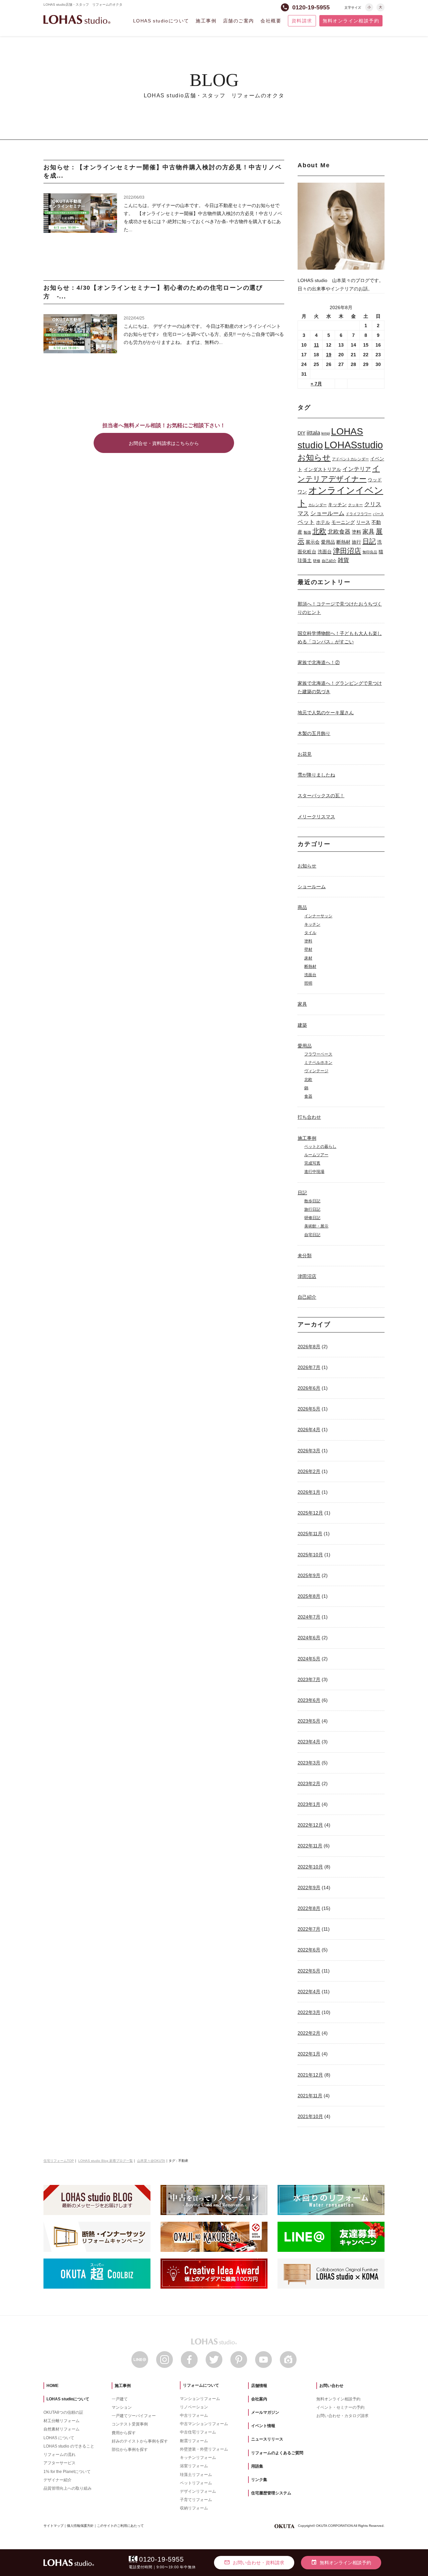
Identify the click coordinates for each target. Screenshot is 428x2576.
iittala (313, 433)
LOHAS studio (77, 20)
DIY (301, 433)
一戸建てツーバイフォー (134, 2416)
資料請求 (302, 21)
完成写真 (312, 1163)
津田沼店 (347, 551)
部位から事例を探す (130, 2450)
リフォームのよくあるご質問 (277, 2453)
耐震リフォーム (194, 2441)
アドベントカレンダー (350, 459)
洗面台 (325, 552)
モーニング (343, 522)
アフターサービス (60, 2463)
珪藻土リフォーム (196, 2475)
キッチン (337, 504)
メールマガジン (265, 2412)
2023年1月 (309, 1804)
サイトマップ (53, 2526)
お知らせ (314, 457)
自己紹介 (329, 561)
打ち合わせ (309, 1117)
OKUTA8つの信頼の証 (63, 2412)
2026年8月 (309, 1347)
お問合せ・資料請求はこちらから (164, 443)
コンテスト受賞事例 (130, 2424)
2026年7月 (309, 1367)
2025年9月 (309, 1575)
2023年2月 (309, 1783)
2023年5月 (309, 1721)
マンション (122, 2407)
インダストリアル (322, 469)
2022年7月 (309, 1929)
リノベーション (194, 2407)
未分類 (305, 1256)
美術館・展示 (316, 1226)
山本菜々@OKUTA (151, 2161)
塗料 (356, 532)
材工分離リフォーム (62, 2421)
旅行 (356, 542)
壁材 (308, 949)
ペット (306, 522)
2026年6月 (309, 1388)
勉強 (307, 532)
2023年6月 (309, 1700)
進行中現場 (314, 1172)
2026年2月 (309, 1471)
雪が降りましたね (316, 775)
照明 (308, 983)
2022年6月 (309, 1950)
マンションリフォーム (200, 2399)
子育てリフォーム (196, 2500)
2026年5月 (309, 1409)
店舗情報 (259, 2386)
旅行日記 (312, 1209)
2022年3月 (309, 2012)
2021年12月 (310, 2075)
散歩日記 (312, 1201)
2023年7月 (309, 1679)
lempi (326, 433)
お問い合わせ (331, 2386)
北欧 (319, 531)
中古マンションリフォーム (204, 2424)
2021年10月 (310, 2116)
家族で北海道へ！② (319, 662)
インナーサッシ (318, 916)
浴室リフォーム (194, 2466)
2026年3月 (309, 1451)
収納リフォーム (194, 2508)
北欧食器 (339, 532)
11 (316, 345)
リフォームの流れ (60, 2455)
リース (363, 522)
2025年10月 (310, 1555)
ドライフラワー (359, 514)
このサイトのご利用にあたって (120, 2526)
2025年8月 (309, 1596)
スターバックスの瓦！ (321, 796)
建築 (302, 1025)
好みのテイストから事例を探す (140, 2441)
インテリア (357, 469)
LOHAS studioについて (161, 21)
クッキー (355, 505)
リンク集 (259, 2480)
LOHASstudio (354, 445)
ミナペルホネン (318, 1063)
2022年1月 (309, 2054)
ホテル (323, 522)
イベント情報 (263, 2426)
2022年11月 (310, 1846)
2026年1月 (309, 1492)
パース (378, 514)
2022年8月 (309, 1908)
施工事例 (206, 21)
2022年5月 (309, 1971)
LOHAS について (59, 2438)
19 (329, 355)
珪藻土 (305, 560)
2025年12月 (310, 1513)
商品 (302, 907)
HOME (52, 2386)
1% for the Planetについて (67, 2472)
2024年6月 (309, 1638)
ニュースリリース (267, 2439)
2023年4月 (309, 1742)
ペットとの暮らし (320, 1146)
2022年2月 (309, 2033)
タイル (310, 933)
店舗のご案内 (238, 21)
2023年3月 (309, 1763)
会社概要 (271, 21)
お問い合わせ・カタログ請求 (342, 2416)
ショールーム (327, 513)
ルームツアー (316, 1155)
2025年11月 (310, 1534)
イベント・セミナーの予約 (340, 2407)
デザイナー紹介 (58, 2480)
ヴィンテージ (316, 1071)
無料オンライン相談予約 (351, 21)
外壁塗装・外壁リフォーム (204, 2449)
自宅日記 (312, 1235)
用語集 (257, 2466)
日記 (369, 541)
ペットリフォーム (196, 2483)
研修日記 (312, 1218)
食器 (308, 1096)
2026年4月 (309, 1430)
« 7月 (316, 384)
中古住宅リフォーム (198, 2432)
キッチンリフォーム (198, 2458)
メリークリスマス (316, 817)
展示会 (313, 542)
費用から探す (124, 2433)
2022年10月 (310, 1867)
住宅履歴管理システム (271, 2493)
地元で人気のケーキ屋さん (326, 713)
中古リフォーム (194, 2415)
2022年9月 (309, 1888)
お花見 (305, 754)
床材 (308, 958)
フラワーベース (318, 1054)
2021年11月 (310, 2096)
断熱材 (343, 542)
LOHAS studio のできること (69, 2446)
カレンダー (317, 505)
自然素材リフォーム (62, 2429)
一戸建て (120, 2399)
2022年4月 (309, 1992)
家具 (368, 531)
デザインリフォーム (198, 2491)
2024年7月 (309, 1617)
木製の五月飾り (314, 733)
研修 (317, 561)
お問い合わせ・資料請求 (254, 2562)
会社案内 (259, 2399)
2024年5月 (309, 1659)
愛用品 (328, 542)
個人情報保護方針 (80, 2526)
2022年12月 (310, 1825)
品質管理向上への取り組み (68, 2488)
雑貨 (343, 560)
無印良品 (370, 552)
